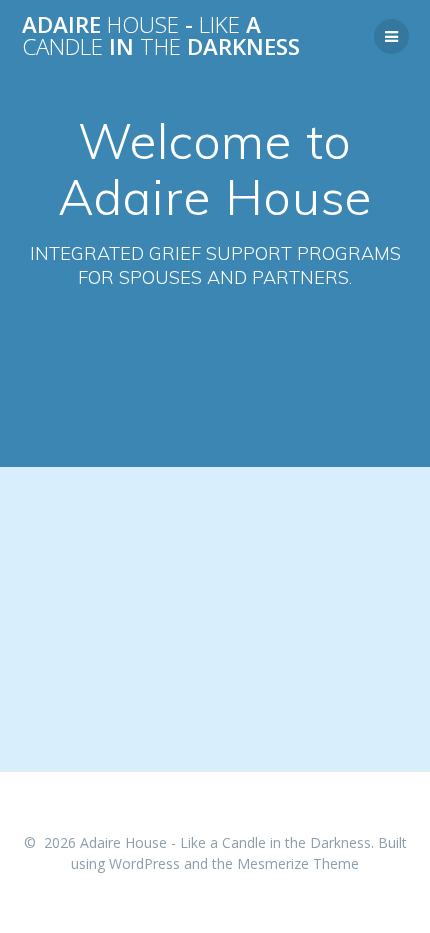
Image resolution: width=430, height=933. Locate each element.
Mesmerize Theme (298, 863)
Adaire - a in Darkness (161, 36)
